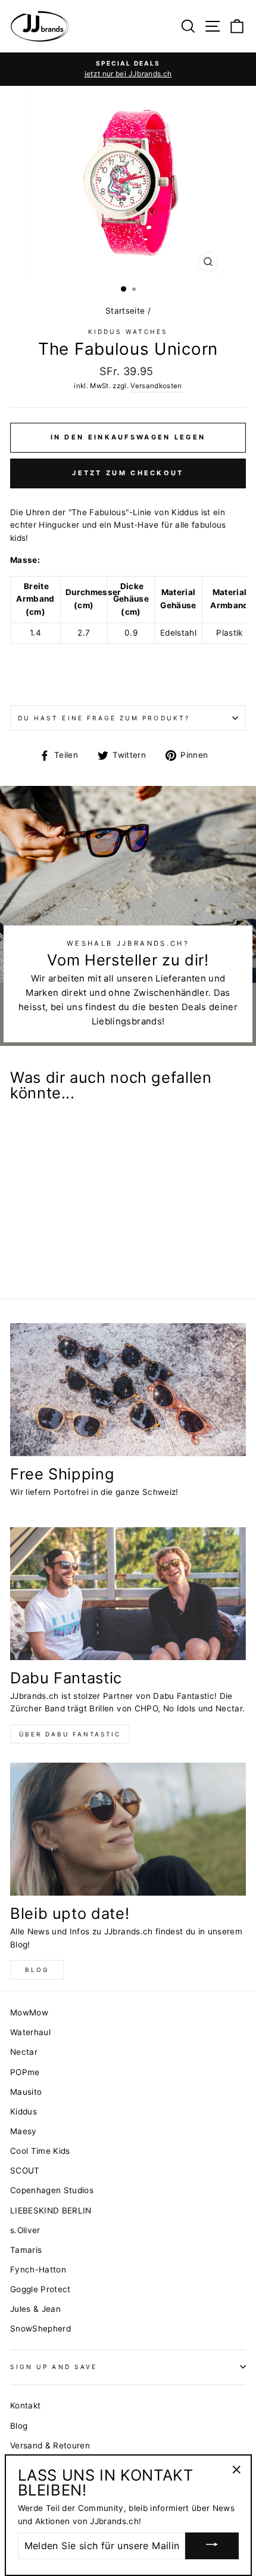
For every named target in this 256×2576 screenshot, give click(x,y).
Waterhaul (30, 2032)
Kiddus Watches (128, 332)
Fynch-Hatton (38, 2270)
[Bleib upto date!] (128, 1829)
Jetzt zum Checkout (128, 473)
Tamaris (26, 2250)
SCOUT (25, 2171)
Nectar (24, 2052)
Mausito (26, 2092)
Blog (37, 1970)
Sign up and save (54, 2367)
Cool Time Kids (40, 2151)
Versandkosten (156, 386)
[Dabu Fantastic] (128, 1594)
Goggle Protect (40, 2289)
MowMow (29, 2012)
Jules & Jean (35, 2309)
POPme (25, 2072)
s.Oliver (25, 2230)
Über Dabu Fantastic (70, 1734)
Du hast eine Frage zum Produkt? (104, 718)
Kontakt (25, 2405)
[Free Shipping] (128, 1390)
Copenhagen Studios (52, 2190)
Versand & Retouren (50, 2445)
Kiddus (24, 2111)
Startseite (125, 311)
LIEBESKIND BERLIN (51, 2210)
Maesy (24, 2131)
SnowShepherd (40, 2329)
